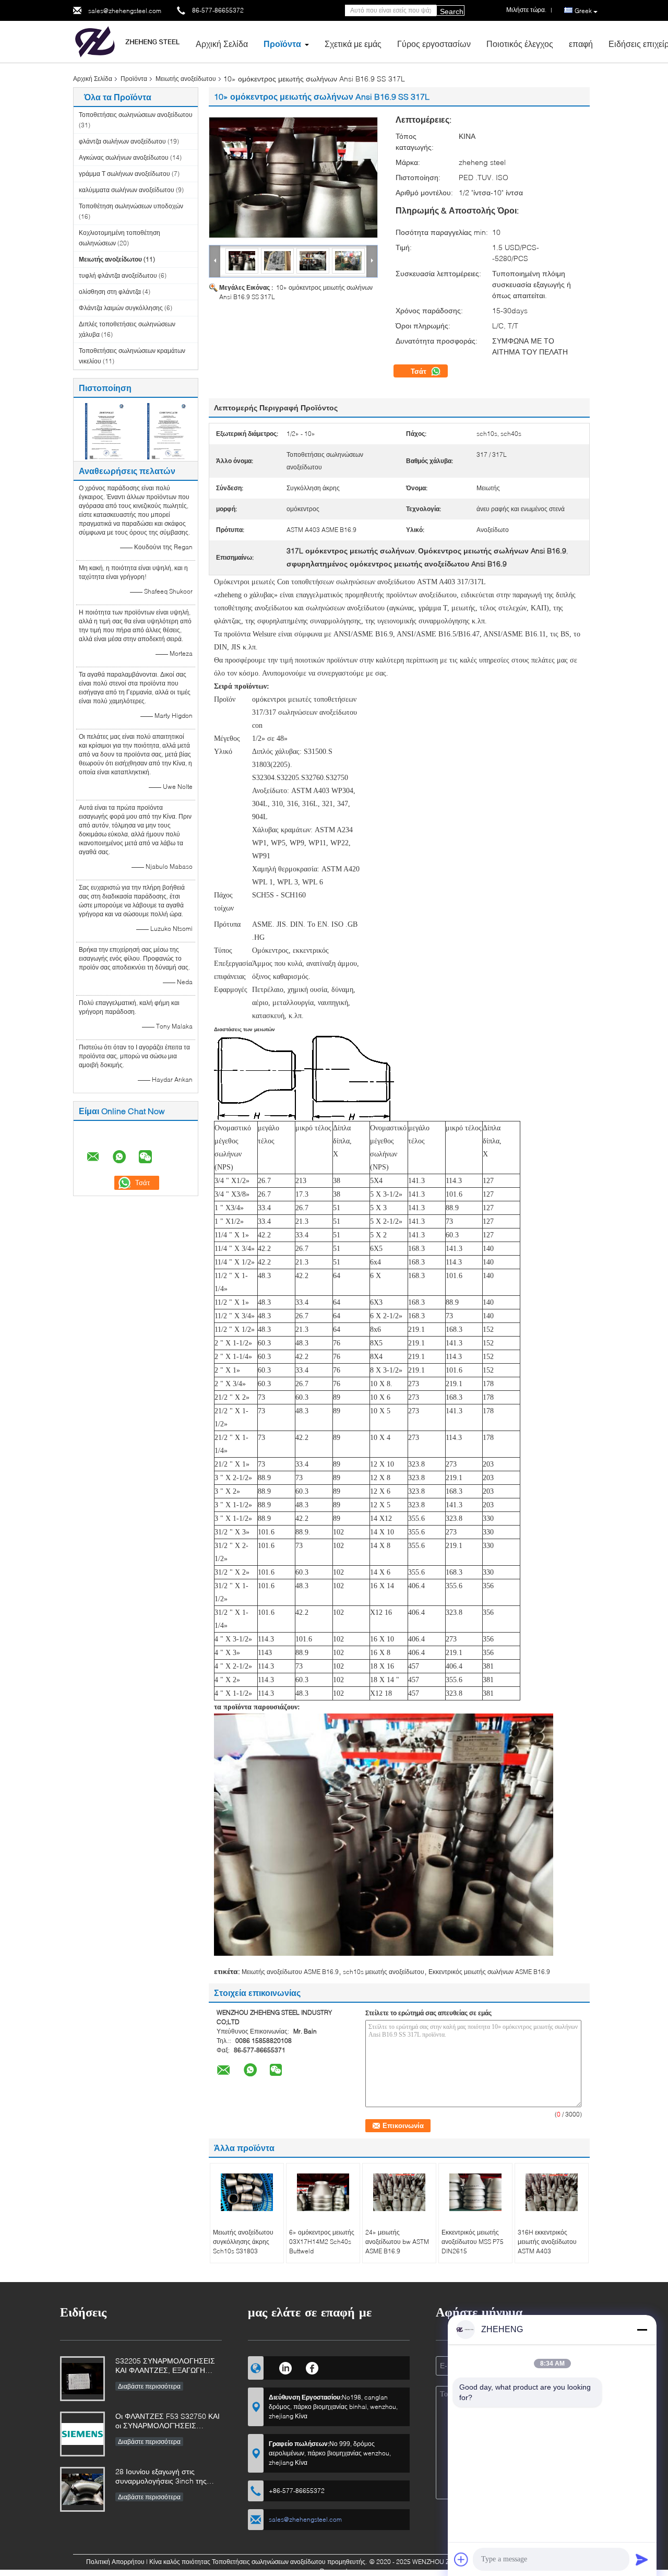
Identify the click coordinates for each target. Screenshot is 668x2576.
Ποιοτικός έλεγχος (520, 44)
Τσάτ (420, 371)
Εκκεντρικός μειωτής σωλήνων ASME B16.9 (489, 1972)
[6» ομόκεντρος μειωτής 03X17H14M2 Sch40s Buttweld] (323, 2192)
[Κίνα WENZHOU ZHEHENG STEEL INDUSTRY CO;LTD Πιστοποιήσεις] (105, 430)
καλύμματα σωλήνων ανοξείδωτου (127, 190)
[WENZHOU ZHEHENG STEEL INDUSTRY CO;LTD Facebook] (312, 2367)
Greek (583, 11)
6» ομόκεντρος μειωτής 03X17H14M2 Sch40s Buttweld (322, 2242)
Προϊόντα (282, 44)
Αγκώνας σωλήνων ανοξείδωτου (124, 157)
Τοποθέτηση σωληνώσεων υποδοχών (131, 206)
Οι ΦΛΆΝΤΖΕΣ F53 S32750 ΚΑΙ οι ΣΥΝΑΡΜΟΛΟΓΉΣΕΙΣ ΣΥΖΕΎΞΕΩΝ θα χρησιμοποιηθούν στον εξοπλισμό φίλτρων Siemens (168, 2422)
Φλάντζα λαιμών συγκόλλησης (121, 308)
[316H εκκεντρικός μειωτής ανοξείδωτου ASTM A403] (552, 2192)
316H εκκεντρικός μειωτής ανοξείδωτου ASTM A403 (547, 2242)
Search (452, 11)
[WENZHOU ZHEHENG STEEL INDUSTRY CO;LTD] (130, 41)
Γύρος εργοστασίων (434, 44)
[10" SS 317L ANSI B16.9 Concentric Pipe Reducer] (293, 178)
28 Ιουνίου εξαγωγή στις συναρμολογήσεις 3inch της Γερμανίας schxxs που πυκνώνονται (161, 2477)
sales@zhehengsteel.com (125, 11)
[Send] (642, 2559)
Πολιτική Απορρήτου (115, 2562)
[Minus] (642, 2330)
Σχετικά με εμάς (353, 44)
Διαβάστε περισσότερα (149, 2386)
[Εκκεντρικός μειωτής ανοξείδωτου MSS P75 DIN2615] (475, 2192)
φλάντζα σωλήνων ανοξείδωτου (122, 141)
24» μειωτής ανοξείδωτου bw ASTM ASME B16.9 (397, 2242)
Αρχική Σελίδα (222, 44)
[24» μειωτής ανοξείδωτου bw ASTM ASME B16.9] (399, 2192)
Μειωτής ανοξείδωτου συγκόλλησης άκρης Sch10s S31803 (243, 2242)
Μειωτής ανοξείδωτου (186, 79)
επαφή (581, 44)
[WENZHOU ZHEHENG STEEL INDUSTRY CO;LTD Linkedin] (285, 2367)
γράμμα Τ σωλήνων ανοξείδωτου (124, 174)
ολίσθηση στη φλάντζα (110, 292)
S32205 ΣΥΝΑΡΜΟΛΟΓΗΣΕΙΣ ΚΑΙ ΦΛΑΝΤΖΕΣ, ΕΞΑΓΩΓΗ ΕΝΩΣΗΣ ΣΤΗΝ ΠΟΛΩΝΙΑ (165, 2366)
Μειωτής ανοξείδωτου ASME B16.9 (290, 1972)
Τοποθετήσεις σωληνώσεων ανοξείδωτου (136, 115)
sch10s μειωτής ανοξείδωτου (384, 1972)
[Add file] (461, 2559)
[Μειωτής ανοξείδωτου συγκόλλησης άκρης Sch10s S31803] (247, 2192)
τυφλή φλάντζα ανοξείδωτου (118, 275)
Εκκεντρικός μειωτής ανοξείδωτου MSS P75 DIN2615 (473, 2242)
